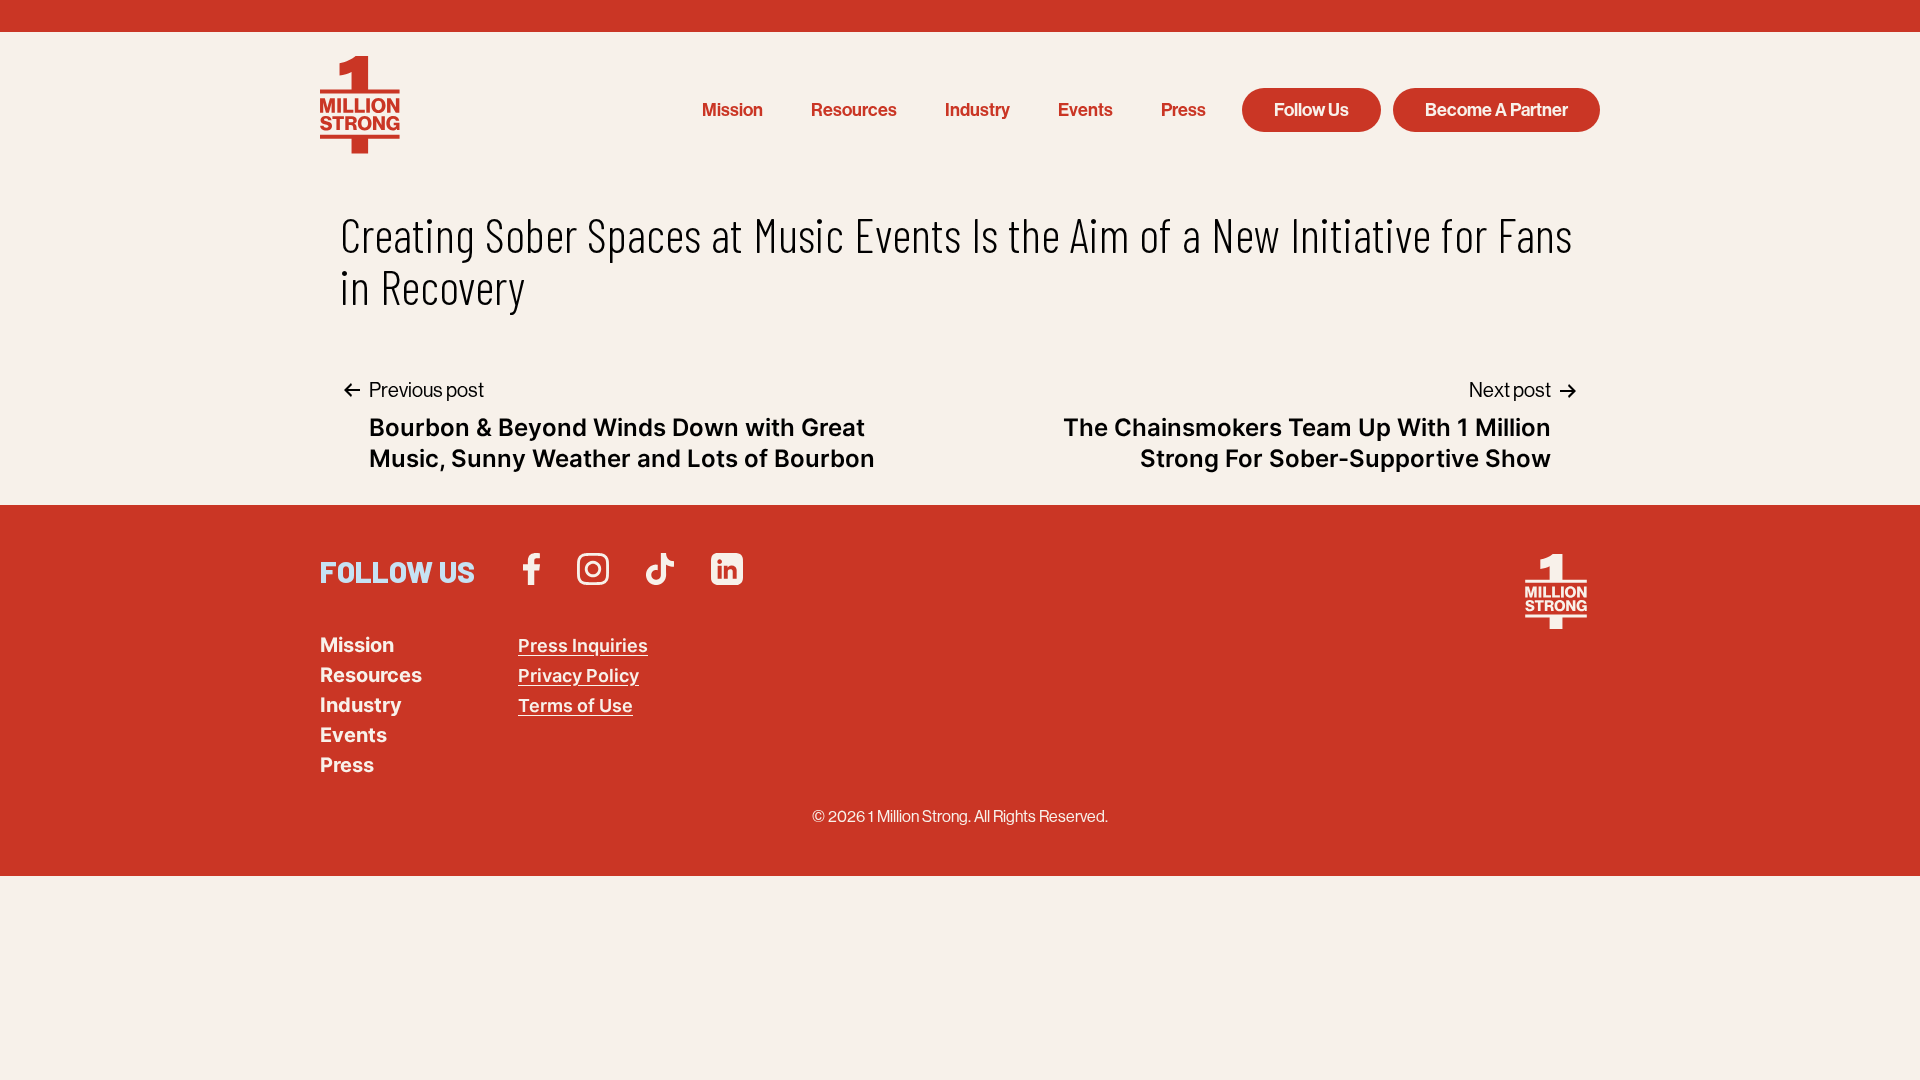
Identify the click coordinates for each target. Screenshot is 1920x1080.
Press (1183, 109)
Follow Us (1311, 109)
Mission (732, 109)
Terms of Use (575, 705)
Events (1085, 109)
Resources (854, 109)
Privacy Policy (578, 675)
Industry (977, 109)
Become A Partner (1496, 109)
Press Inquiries (583, 645)
